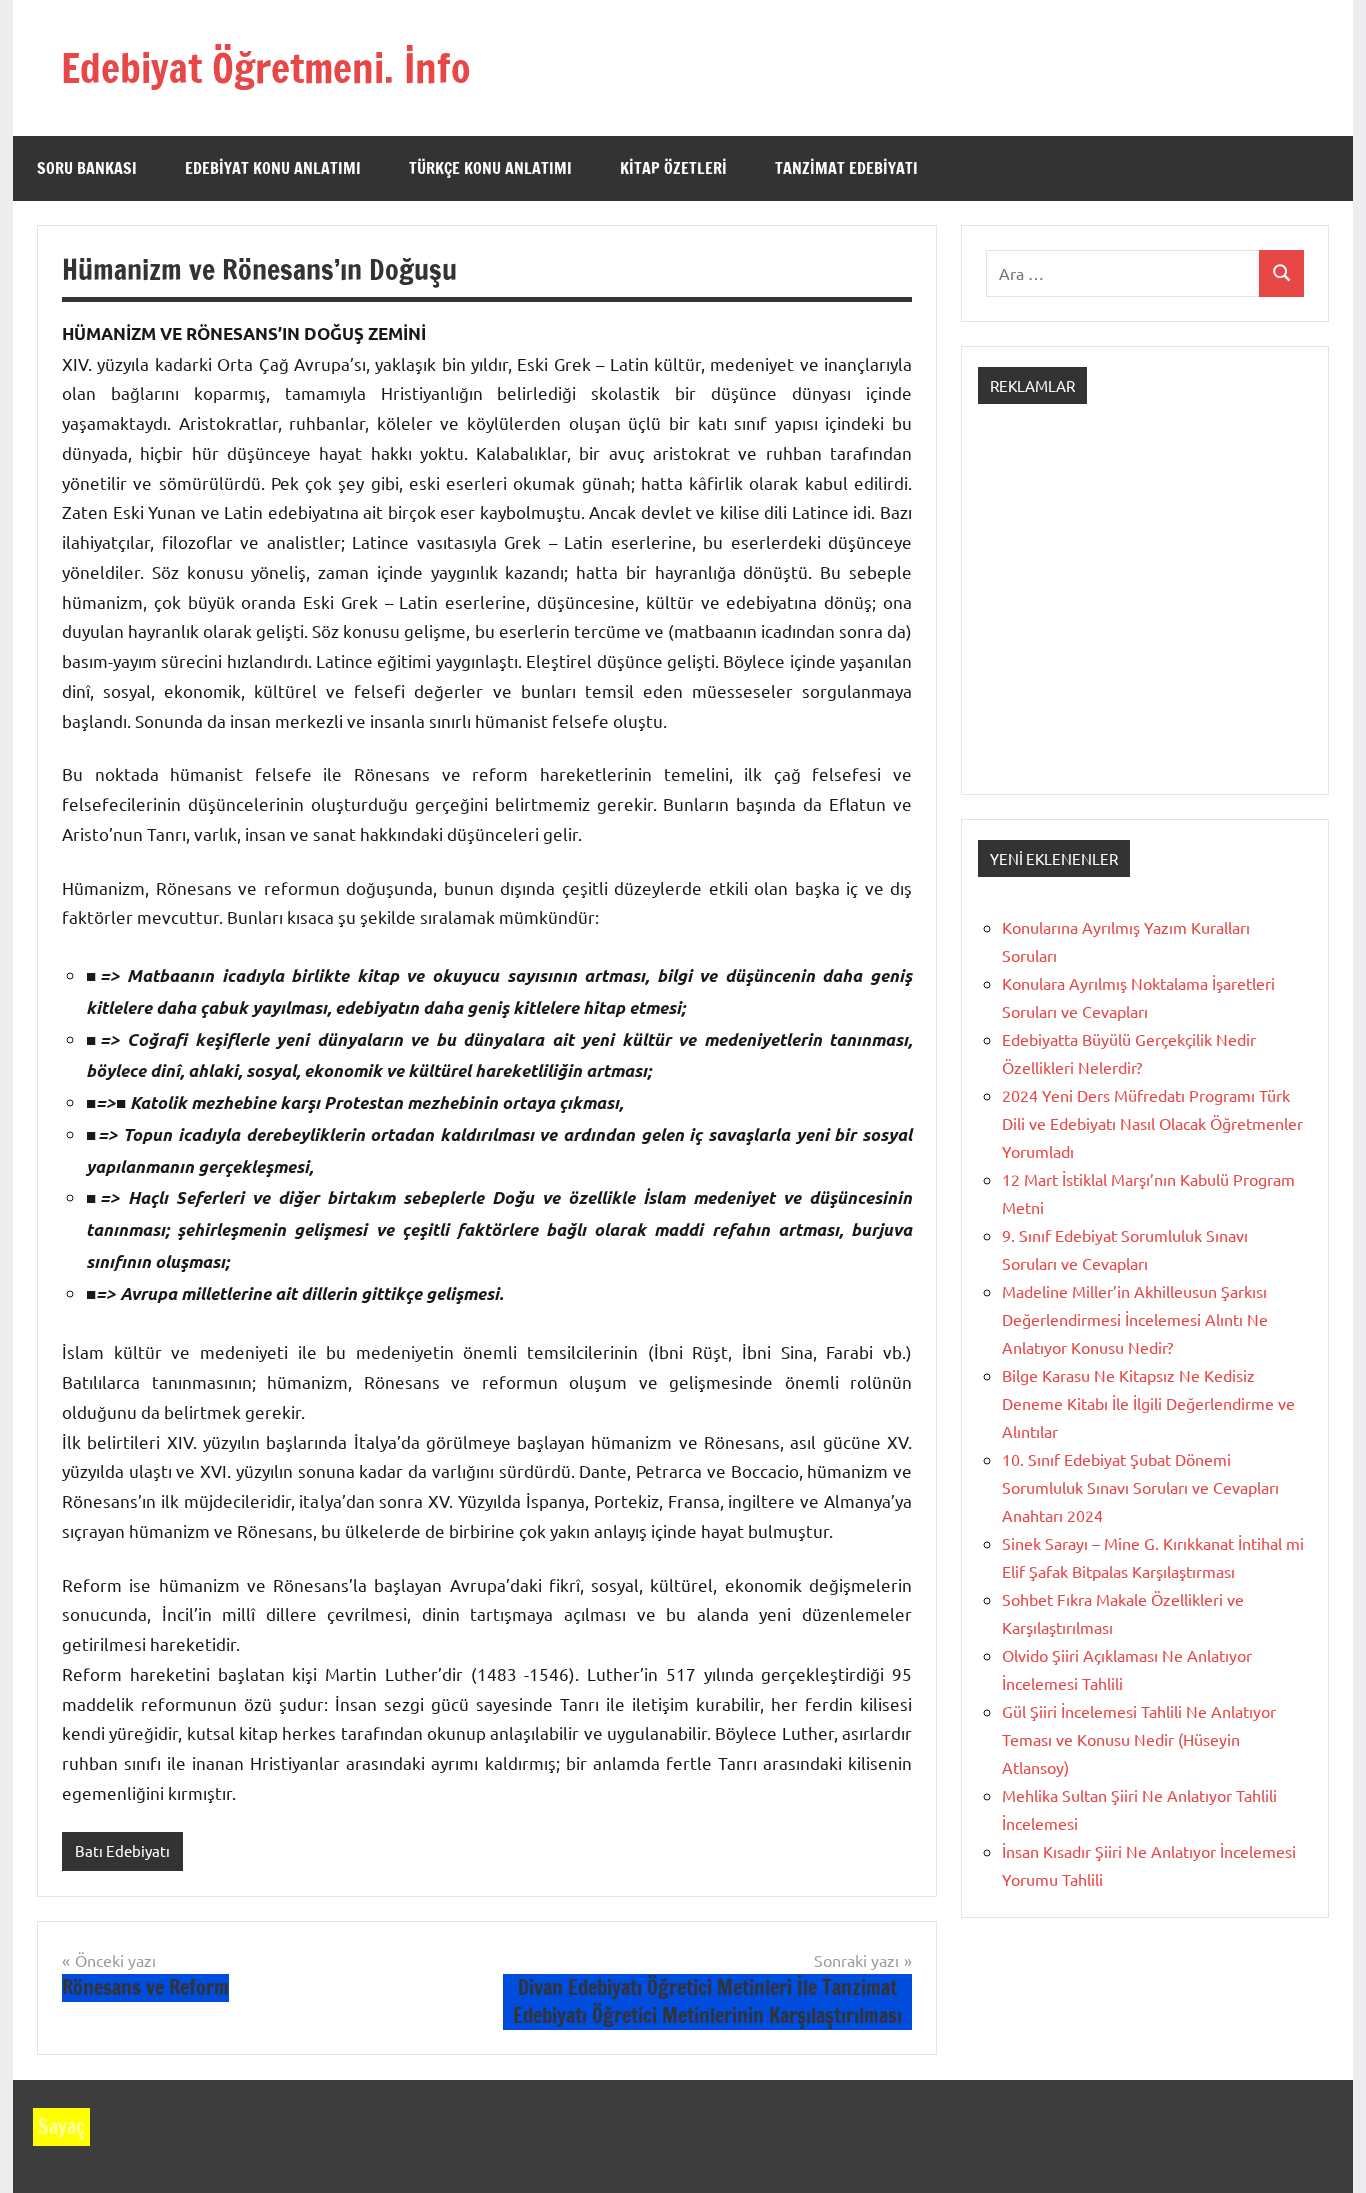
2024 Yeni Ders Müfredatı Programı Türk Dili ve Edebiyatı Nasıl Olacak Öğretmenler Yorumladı (1152, 1123)
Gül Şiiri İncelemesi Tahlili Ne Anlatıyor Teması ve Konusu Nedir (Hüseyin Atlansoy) (1139, 1739)
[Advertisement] (1145, 617)
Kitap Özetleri (673, 168)
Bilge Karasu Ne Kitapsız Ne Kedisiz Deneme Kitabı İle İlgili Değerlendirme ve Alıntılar (1148, 1403)
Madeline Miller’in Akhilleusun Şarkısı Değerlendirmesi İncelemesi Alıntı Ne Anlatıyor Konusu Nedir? (1135, 1319)
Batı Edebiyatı (122, 1850)
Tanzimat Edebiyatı (846, 168)
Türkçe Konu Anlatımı (490, 168)
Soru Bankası (87, 168)
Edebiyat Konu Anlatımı (273, 168)
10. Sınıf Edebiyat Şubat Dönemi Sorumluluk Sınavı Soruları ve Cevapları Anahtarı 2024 (1140, 1487)
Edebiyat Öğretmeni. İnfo (266, 67)
